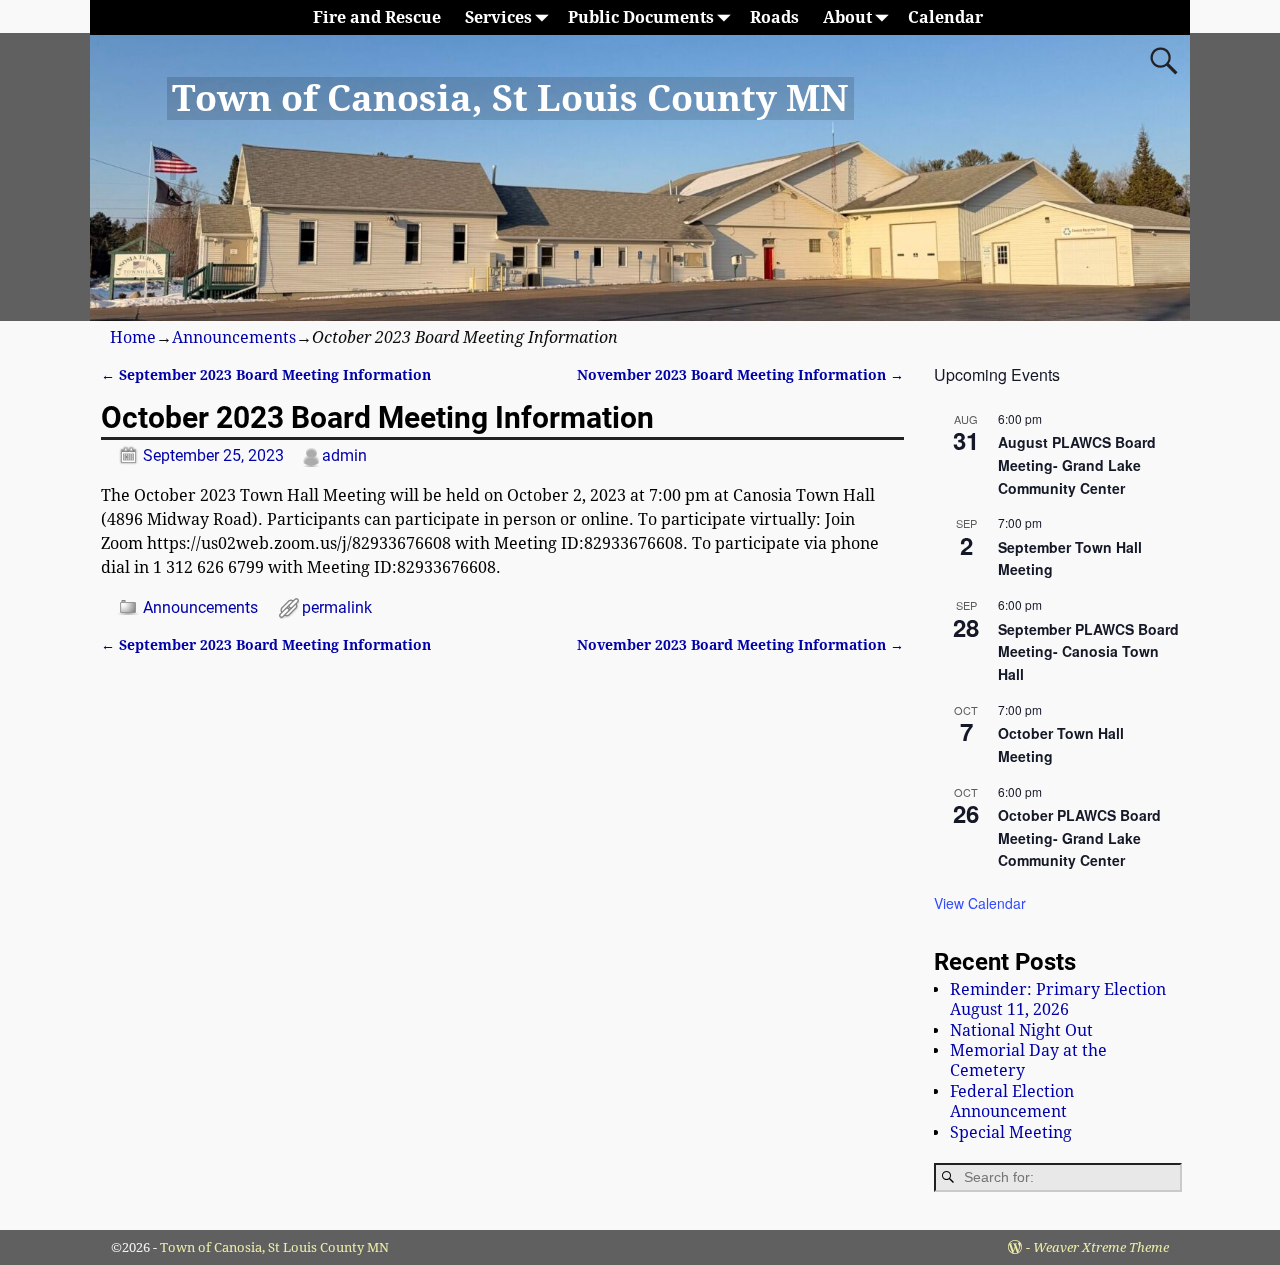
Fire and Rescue (377, 17)
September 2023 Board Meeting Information (266, 375)
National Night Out (1021, 1030)
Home (133, 337)
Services (498, 17)
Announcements (234, 337)
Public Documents (641, 17)
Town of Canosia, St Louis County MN (510, 98)
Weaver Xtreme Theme (1101, 1247)
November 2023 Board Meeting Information (740, 375)
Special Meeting (1011, 1132)
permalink (337, 607)
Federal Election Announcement (1012, 1101)
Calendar (945, 17)
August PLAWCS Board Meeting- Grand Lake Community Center (1077, 464)
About (847, 17)
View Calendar (980, 903)
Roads (774, 17)
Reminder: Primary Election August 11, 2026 (1058, 999)
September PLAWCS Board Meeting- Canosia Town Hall (1088, 651)
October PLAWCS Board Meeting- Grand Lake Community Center (1079, 837)
